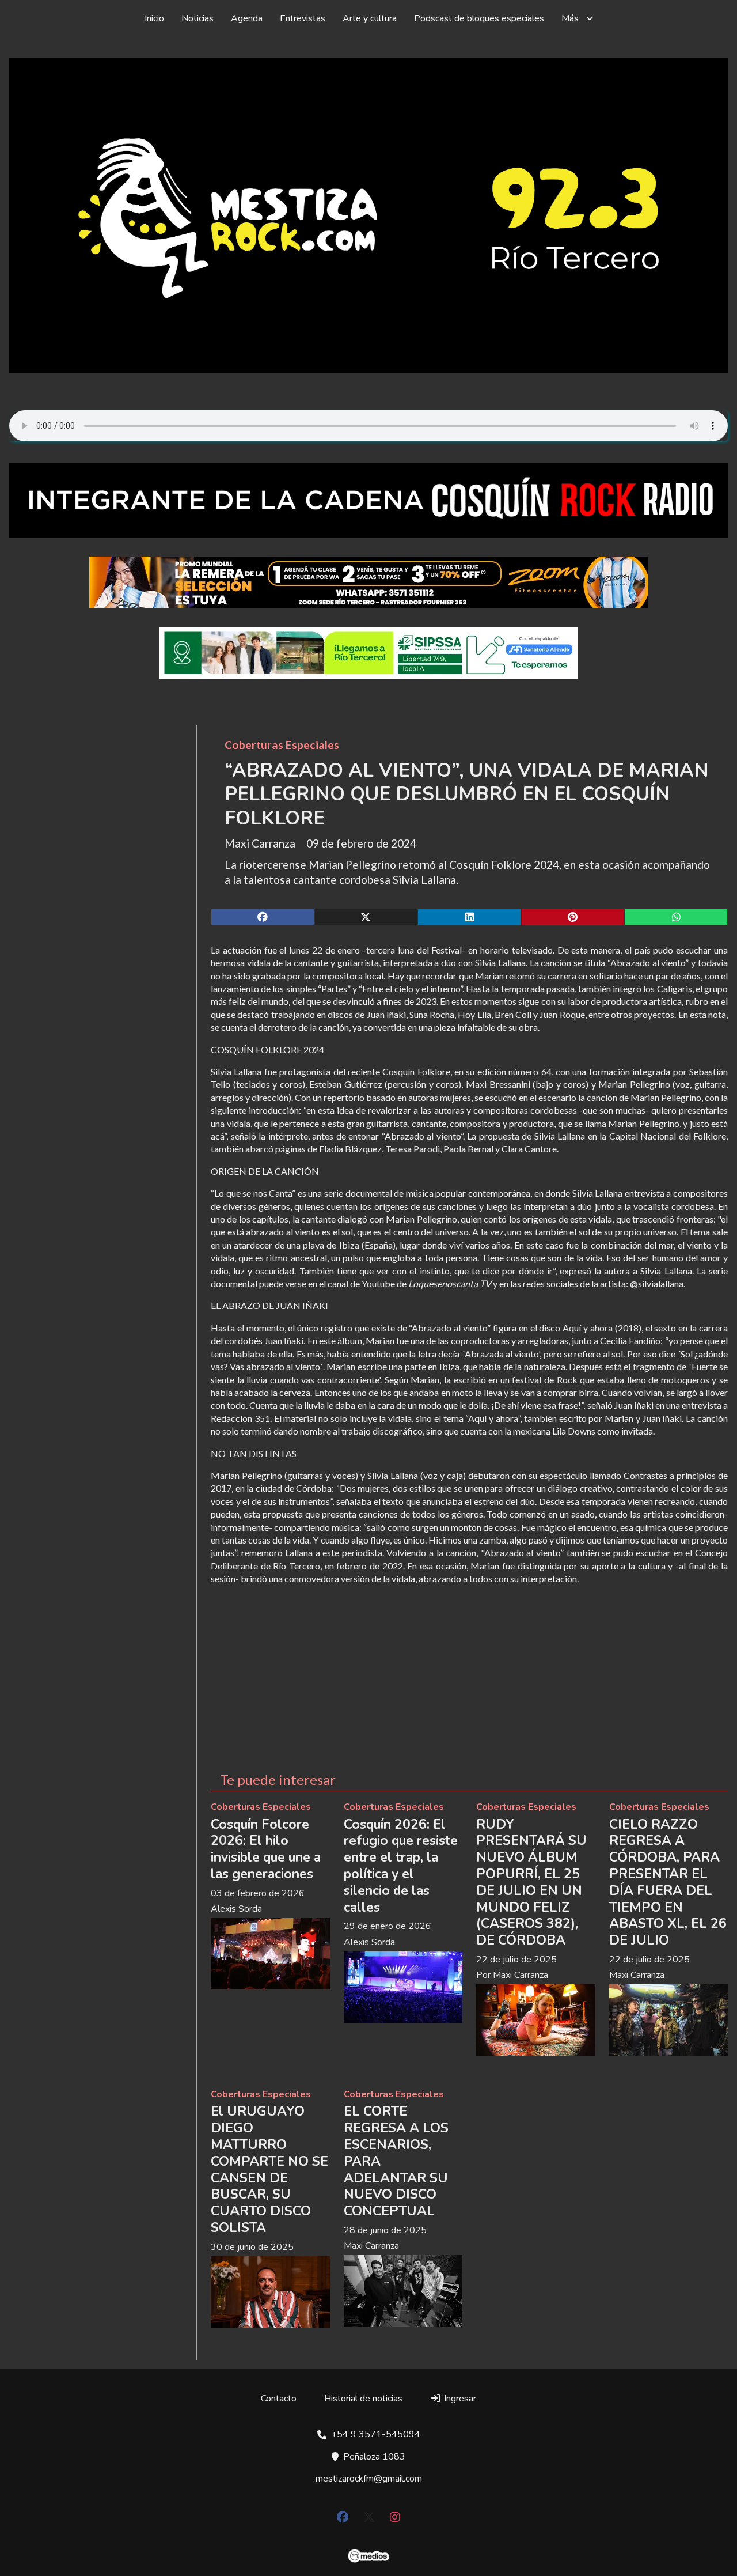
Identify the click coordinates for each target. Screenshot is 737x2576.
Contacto (279, 2399)
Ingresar (459, 2399)
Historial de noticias (363, 2399)
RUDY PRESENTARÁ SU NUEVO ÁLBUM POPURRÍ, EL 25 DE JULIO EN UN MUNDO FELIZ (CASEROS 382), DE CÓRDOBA (531, 1883)
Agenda (247, 18)
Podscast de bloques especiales (479, 18)
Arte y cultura (370, 18)
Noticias (197, 18)
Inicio (154, 18)
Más (570, 18)
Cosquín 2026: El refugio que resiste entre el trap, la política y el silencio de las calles (401, 1866)
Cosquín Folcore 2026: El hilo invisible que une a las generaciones (266, 1849)
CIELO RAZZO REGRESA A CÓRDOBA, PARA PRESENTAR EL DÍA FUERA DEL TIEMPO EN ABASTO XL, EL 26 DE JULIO (668, 1883)
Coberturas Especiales (282, 745)
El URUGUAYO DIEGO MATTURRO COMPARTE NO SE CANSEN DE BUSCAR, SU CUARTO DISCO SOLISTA (269, 2170)
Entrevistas (303, 18)
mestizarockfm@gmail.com (369, 2479)
